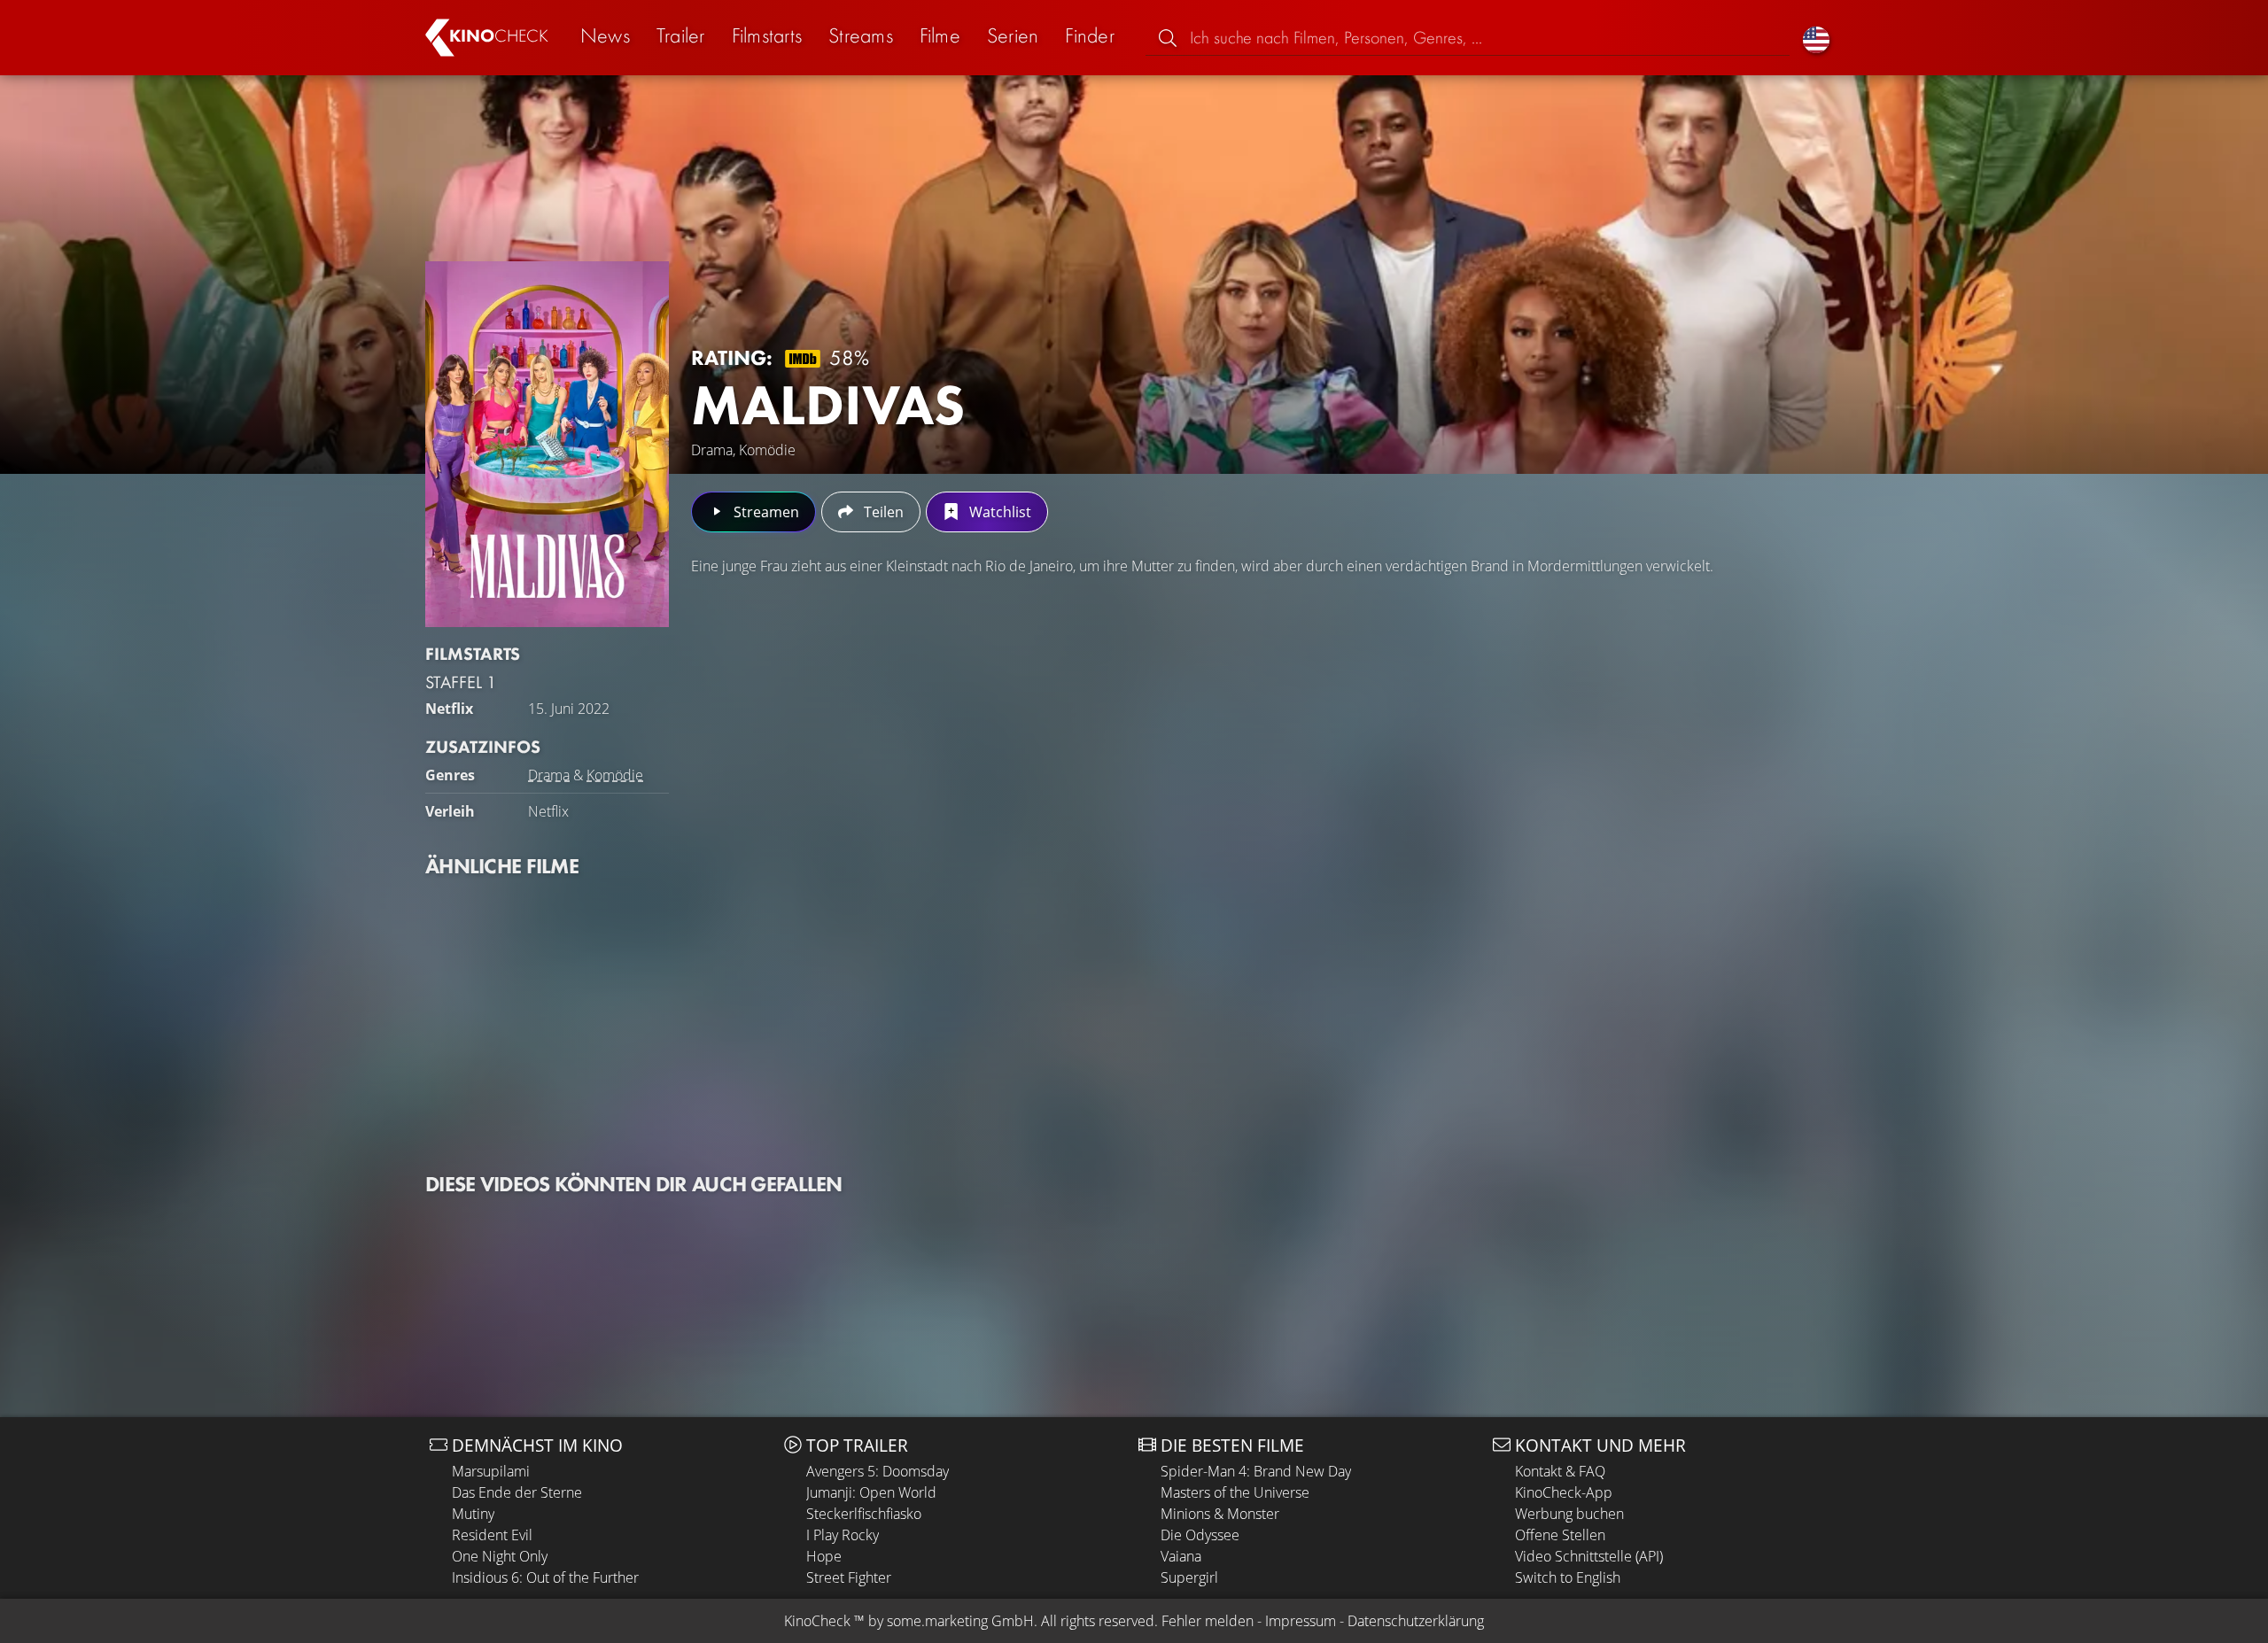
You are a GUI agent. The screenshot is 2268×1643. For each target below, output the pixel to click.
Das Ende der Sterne (517, 1492)
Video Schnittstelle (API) (1589, 1556)
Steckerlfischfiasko (864, 1514)
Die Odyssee (1200, 1535)
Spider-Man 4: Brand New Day (1256, 1471)
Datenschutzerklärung (1416, 1621)
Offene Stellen (1560, 1535)
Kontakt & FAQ (1560, 1471)
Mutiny (473, 1514)
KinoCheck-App (1564, 1492)
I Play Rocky (843, 1535)
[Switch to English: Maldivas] (1816, 38)
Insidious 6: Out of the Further (545, 1577)
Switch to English (1568, 1577)
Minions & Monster (1220, 1514)
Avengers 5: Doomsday (878, 1471)
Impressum (1301, 1621)
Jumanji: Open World (871, 1492)
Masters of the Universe (1235, 1492)
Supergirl (1189, 1577)
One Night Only (500, 1556)
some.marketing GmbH (960, 1621)
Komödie (615, 775)
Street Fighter (849, 1577)
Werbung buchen (1569, 1514)
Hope (824, 1556)
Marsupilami (491, 1471)
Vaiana (1181, 1556)
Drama (549, 775)
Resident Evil (492, 1535)
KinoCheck (817, 1621)
